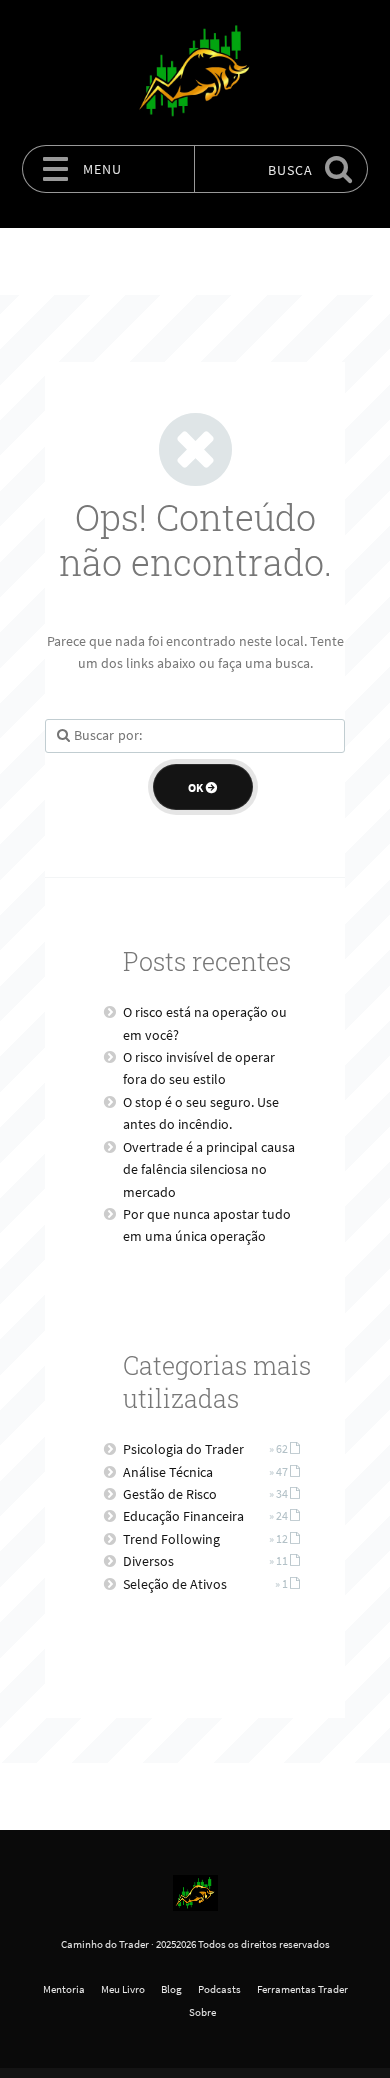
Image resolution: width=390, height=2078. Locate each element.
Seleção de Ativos (175, 1584)
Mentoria (64, 1989)
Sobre (202, 2012)
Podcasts (219, 1989)
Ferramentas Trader (302, 1989)
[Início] (194, 1893)
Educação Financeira (183, 1516)
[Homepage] (195, 72)
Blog (171, 1989)
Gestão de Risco (170, 1494)
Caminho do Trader (105, 1944)
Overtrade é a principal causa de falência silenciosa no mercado (209, 1169)
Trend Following (171, 1539)
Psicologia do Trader (183, 1449)
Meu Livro (123, 1989)
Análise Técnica (168, 1472)
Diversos (148, 1561)
